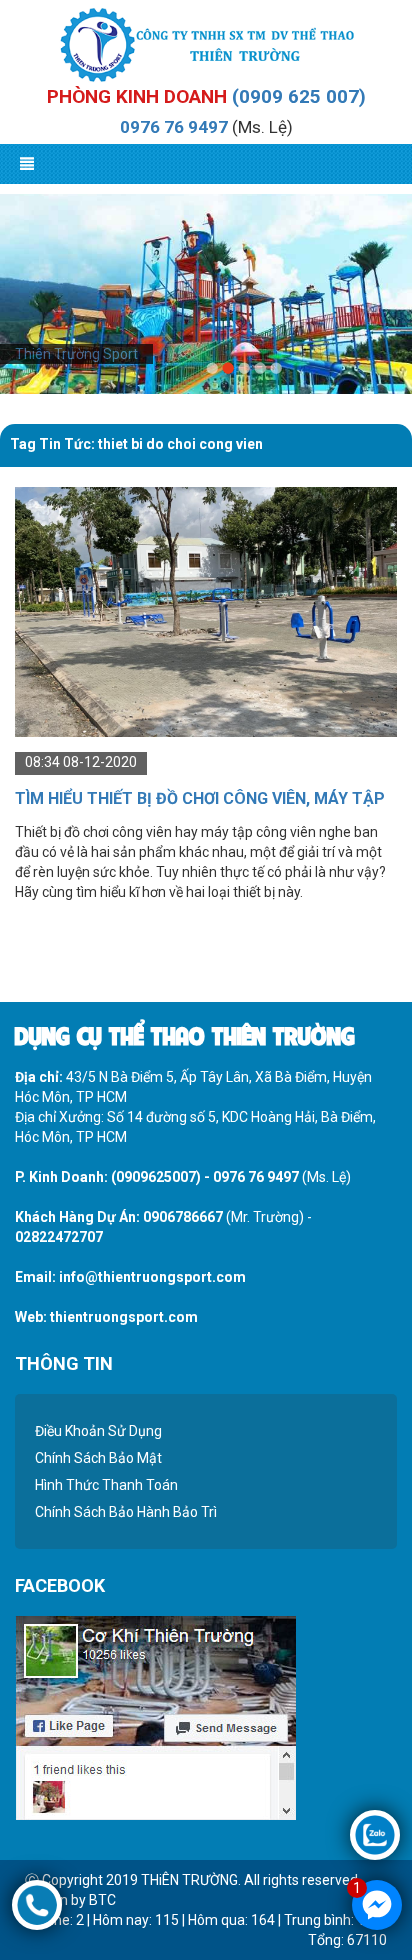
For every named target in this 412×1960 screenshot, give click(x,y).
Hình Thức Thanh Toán (106, 1485)
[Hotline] (37, 1904)
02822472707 (59, 1237)
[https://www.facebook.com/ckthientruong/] (155, 1716)
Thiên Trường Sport (76, 354)
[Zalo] (375, 1834)
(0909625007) (156, 1177)
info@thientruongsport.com (152, 1277)
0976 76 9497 (174, 127)
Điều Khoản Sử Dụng (98, 1431)
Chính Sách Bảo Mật (98, 1458)
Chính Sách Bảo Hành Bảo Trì (126, 1512)
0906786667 (183, 1217)
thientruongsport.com (124, 1317)
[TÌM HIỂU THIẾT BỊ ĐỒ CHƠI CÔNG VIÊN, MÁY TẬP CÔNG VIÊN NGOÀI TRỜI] (206, 611)
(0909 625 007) (299, 96)
